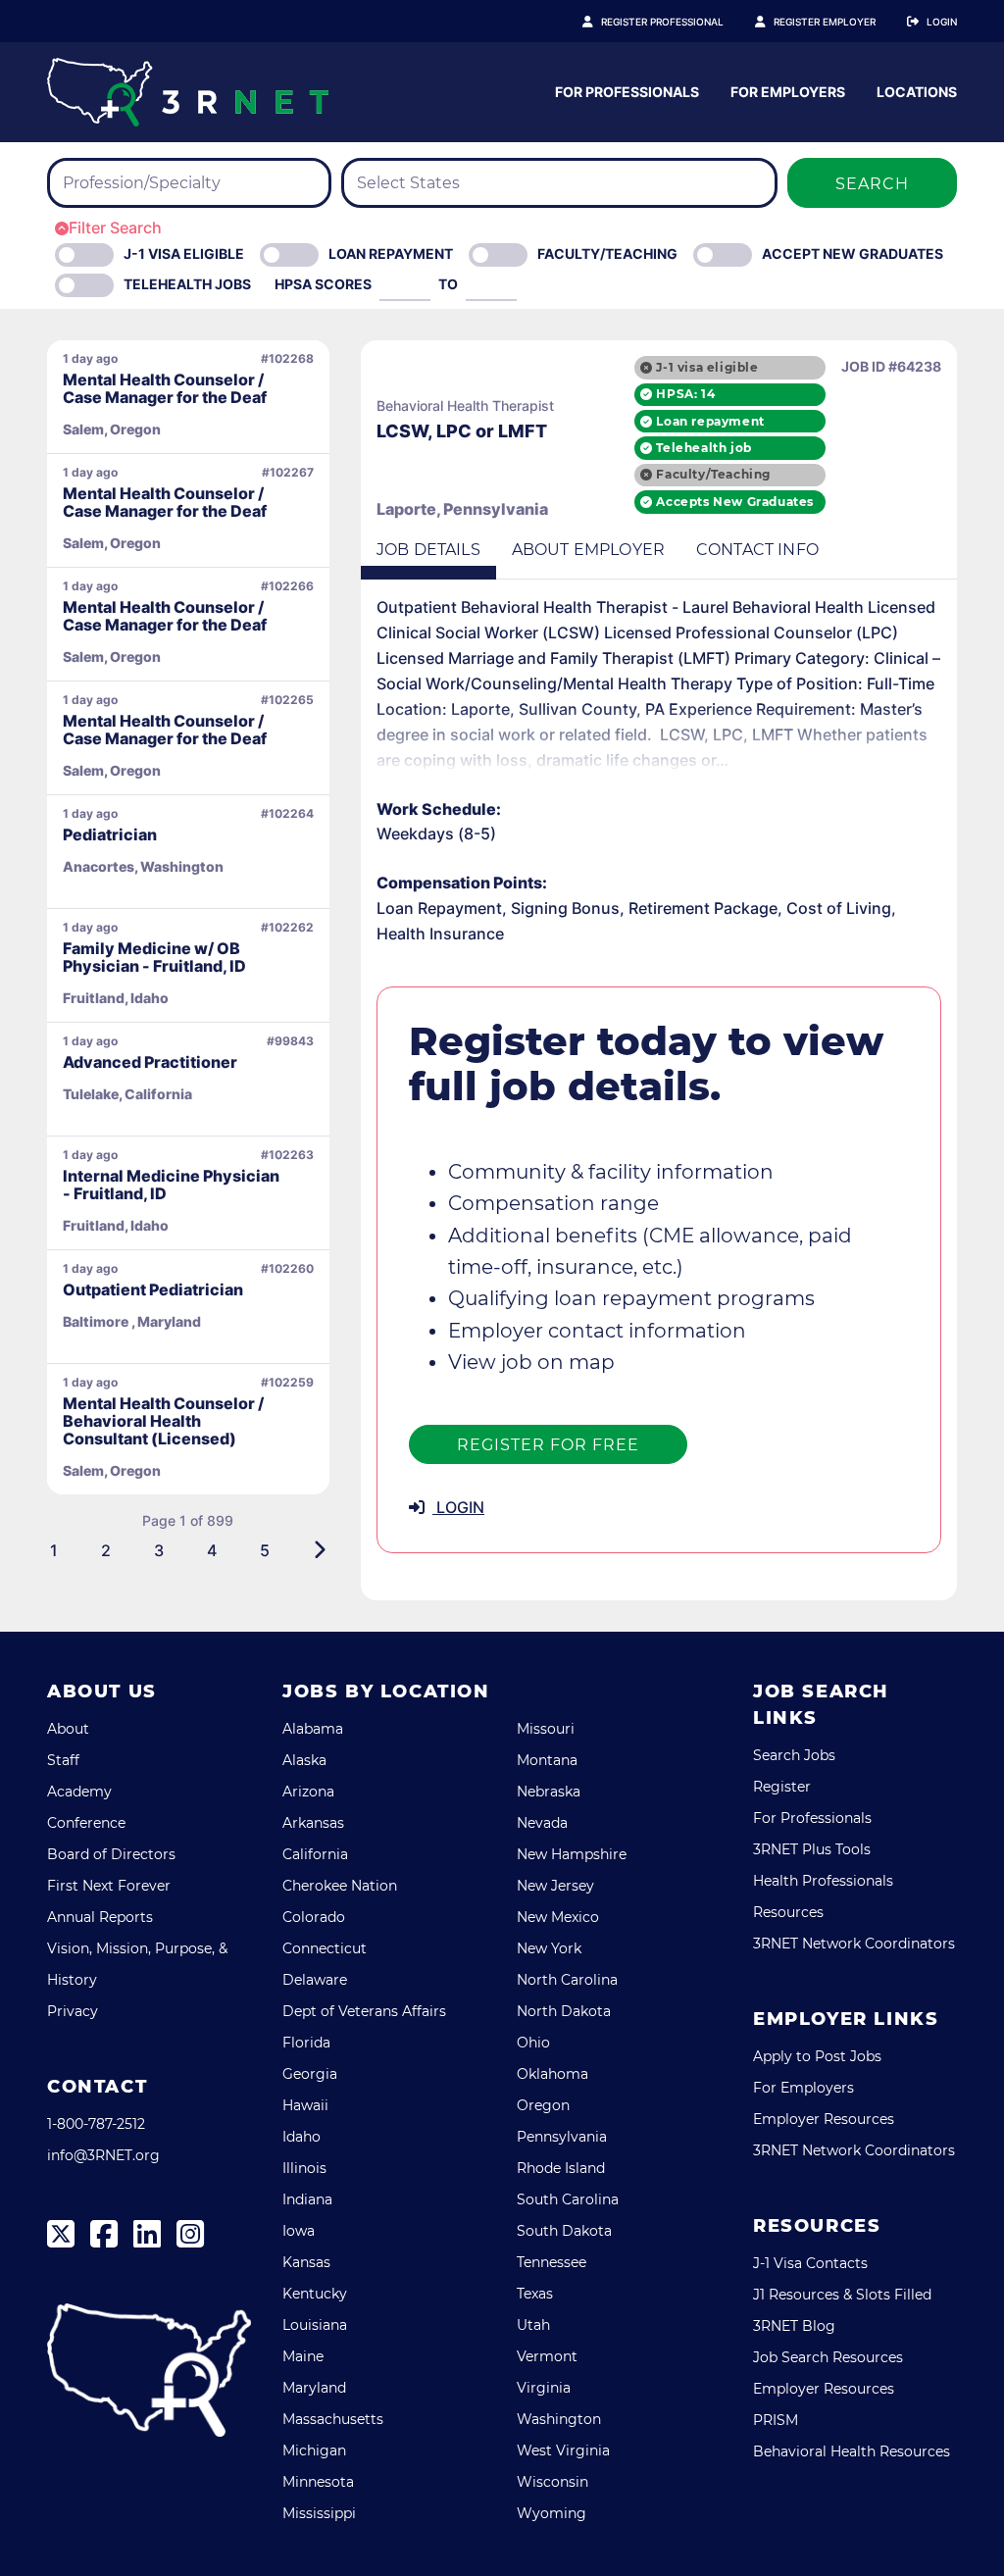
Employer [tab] (588, 550)
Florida (306, 2043)
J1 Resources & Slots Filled (842, 2295)
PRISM (776, 2420)
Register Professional (662, 22)
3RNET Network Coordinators (854, 1944)
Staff (63, 1760)
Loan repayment (710, 421)
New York (549, 1948)
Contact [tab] (757, 550)
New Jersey (555, 1886)
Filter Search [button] (115, 227)
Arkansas (313, 1823)
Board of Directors (111, 1854)
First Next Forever (109, 1886)
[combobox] (189, 183)
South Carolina (568, 2199)
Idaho (301, 2137)
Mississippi (319, 2513)
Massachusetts (333, 2419)
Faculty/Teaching (607, 253)
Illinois (304, 2168)
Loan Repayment (391, 253)
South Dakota (564, 2231)
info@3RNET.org (103, 2155)
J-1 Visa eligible (184, 253)
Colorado (314, 1917)
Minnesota (318, 2482)
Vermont (547, 2356)
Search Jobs (794, 1755)
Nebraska (549, 1792)
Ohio (533, 2043)
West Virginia (563, 2450)
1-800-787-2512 (96, 2124)
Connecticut (325, 1948)
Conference (86, 1823)
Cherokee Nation (340, 1886)
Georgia (310, 2074)
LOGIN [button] (458, 1507)
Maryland (314, 2388)
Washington (559, 2419)
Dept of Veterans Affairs (364, 2011)
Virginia (544, 2388)
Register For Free (548, 1445)
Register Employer (825, 22)
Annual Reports (100, 1917)
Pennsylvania (562, 2137)
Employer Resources (824, 2119)
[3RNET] (188, 92)
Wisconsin (552, 2482)
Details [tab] (428, 550)
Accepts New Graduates (735, 502)
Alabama (313, 1729)
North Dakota (564, 2011)
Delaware (315, 1980)
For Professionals (627, 92)
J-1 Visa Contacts (810, 2263)
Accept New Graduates (853, 253)
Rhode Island (561, 2168)
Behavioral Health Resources (852, 2451)
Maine (303, 2356)
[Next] (319, 1550)
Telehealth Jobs (187, 284)
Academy (79, 1792)
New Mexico (558, 1917)
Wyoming (552, 2513)
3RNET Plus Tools (812, 1849)
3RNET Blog (794, 2326)
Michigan (314, 2450)
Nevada (542, 1823)
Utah (533, 2325)
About (68, 1729)
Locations (917, 92)
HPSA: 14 (685, 394)
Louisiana (315, 2325)
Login (942, 22)
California (315, 1854)
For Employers (788, 92)
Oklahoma (552, 2074)
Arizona (308, 1792)
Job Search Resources (828, 2357)
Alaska (304, 1760)
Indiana (307, 2199)
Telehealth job (703, 448)
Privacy (73, 2011)
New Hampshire (572, 1854)
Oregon (543, 2105)
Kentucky (315, 2294)
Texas (535, 2294)
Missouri (546, 1729)
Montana (547, 1760)
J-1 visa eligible (707, 367)
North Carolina (567, 1980)
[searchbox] (178, 183)
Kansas (306, 2262)
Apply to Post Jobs (817, 2056)
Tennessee (552, 2262)
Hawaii (305, 2105)
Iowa (299, 2231)
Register (782, 1787)
